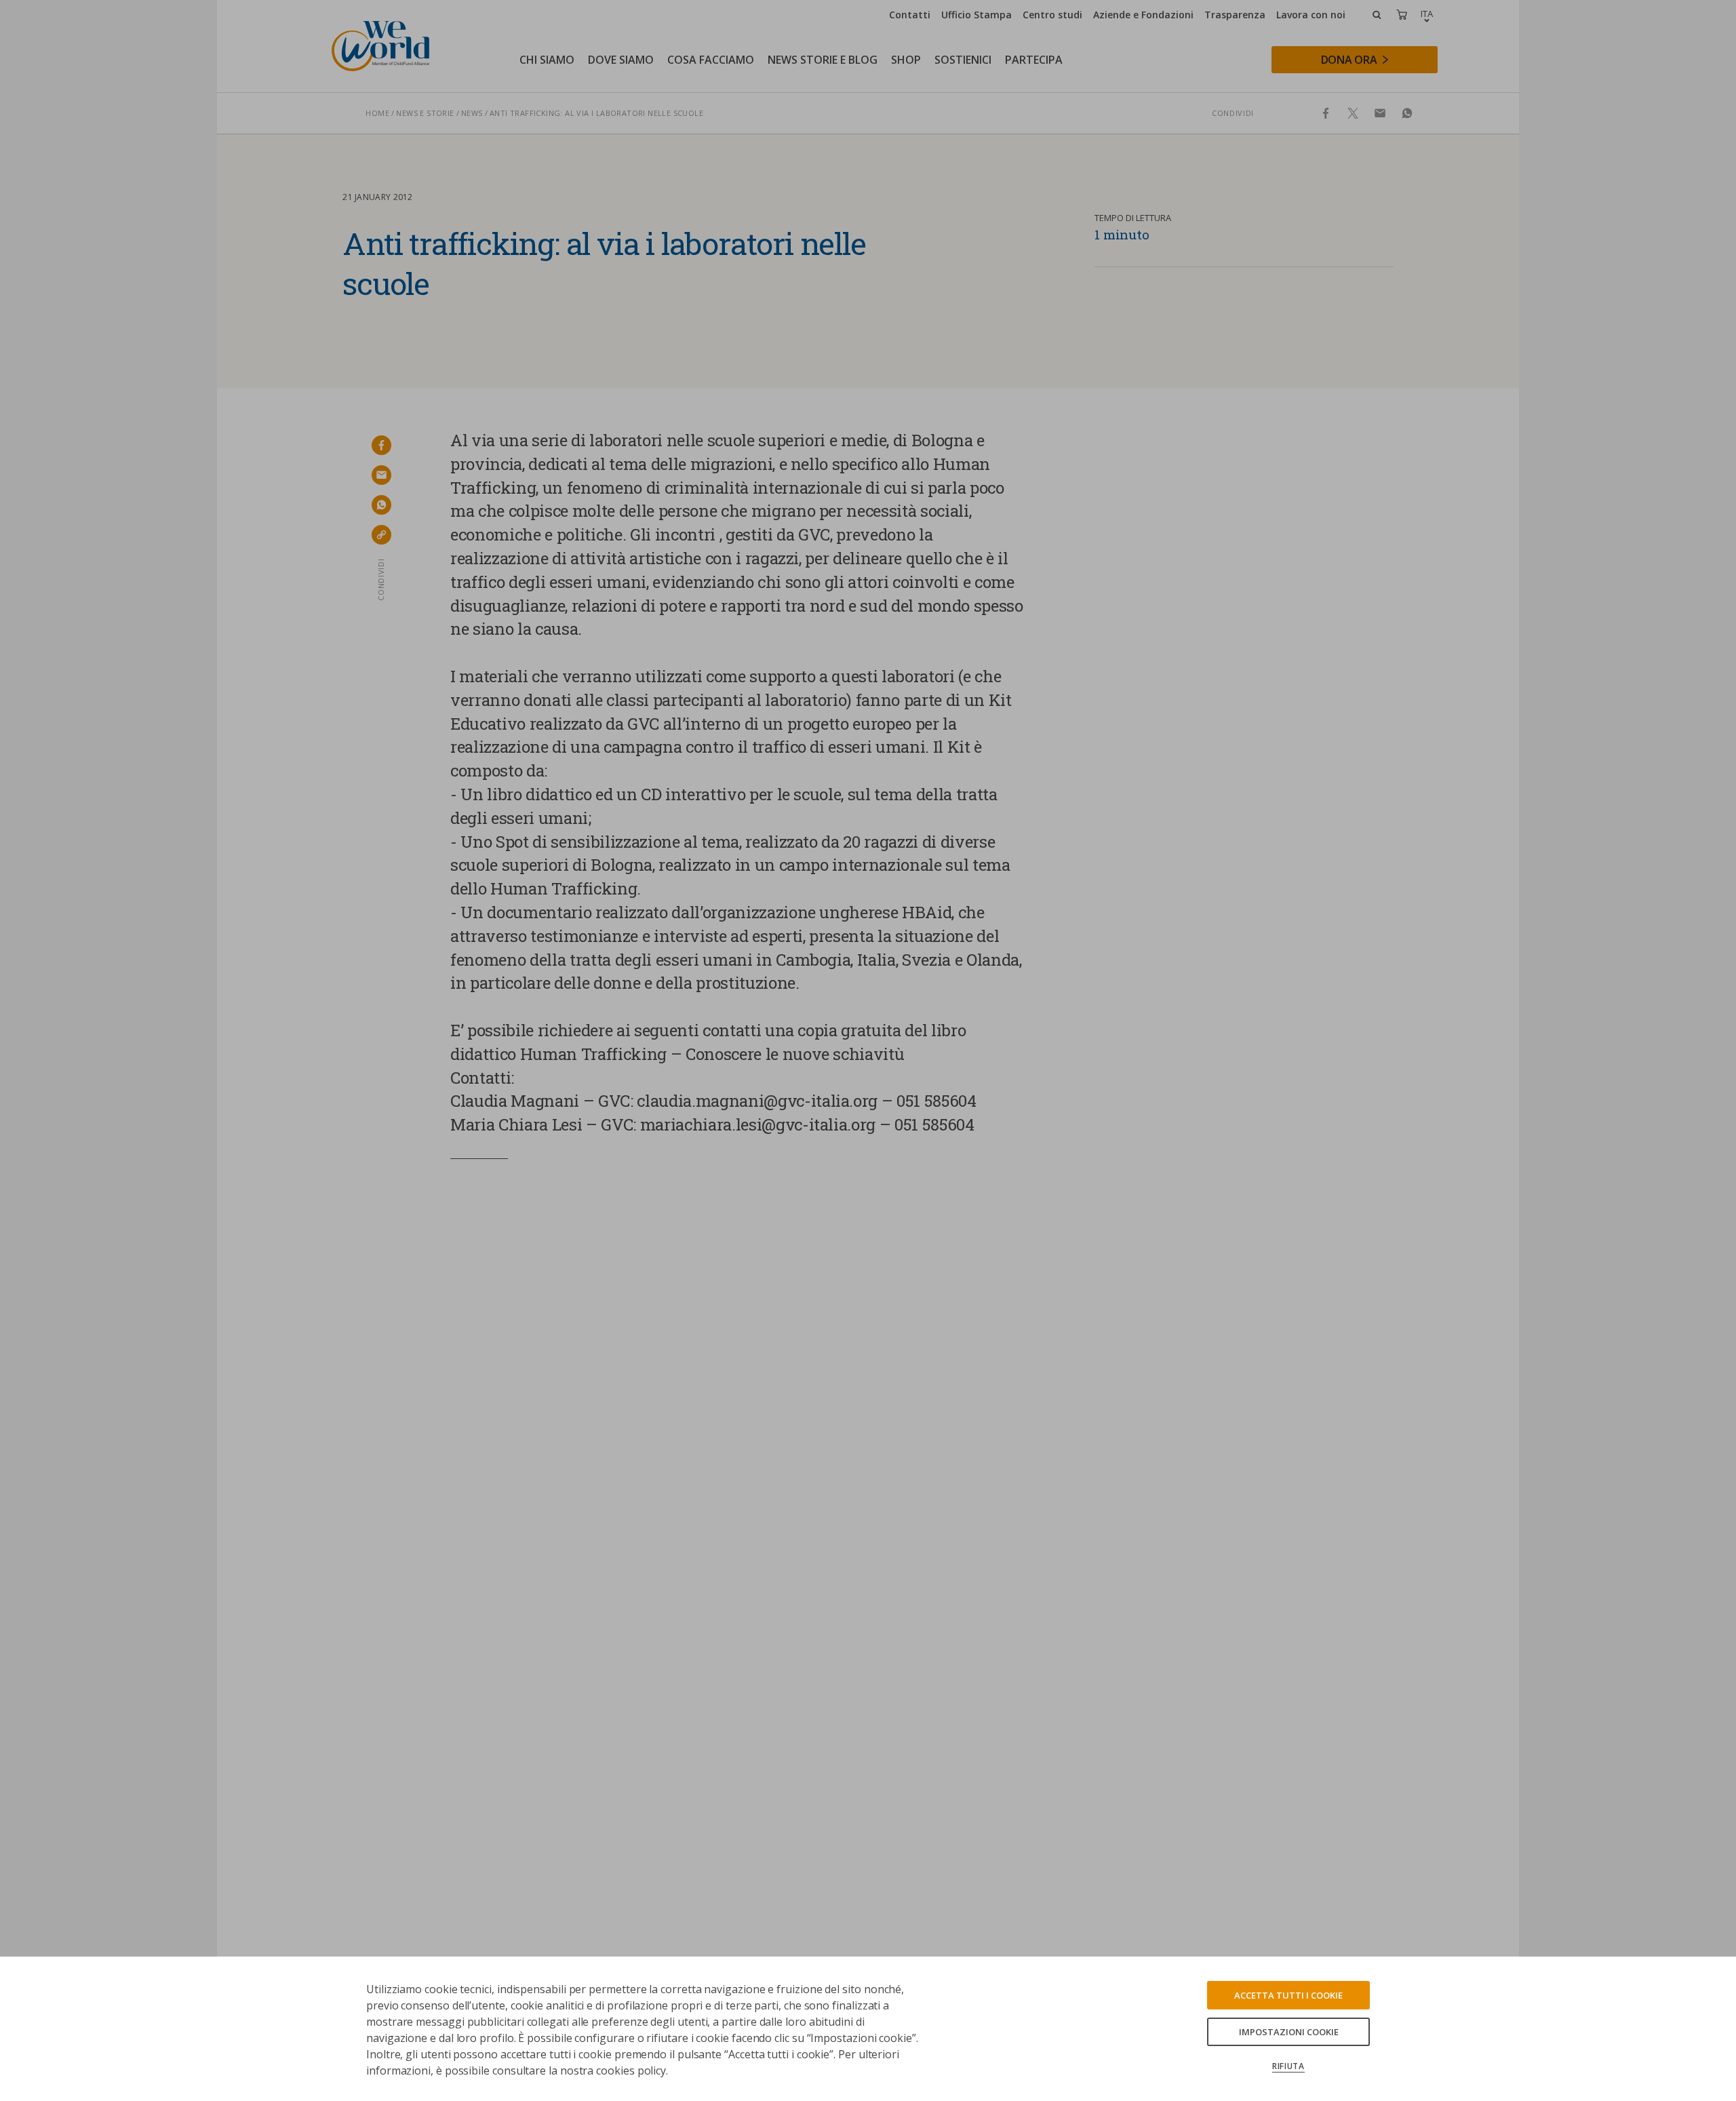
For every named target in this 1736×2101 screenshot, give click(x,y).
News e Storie (425, 113)
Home (377, 113)
